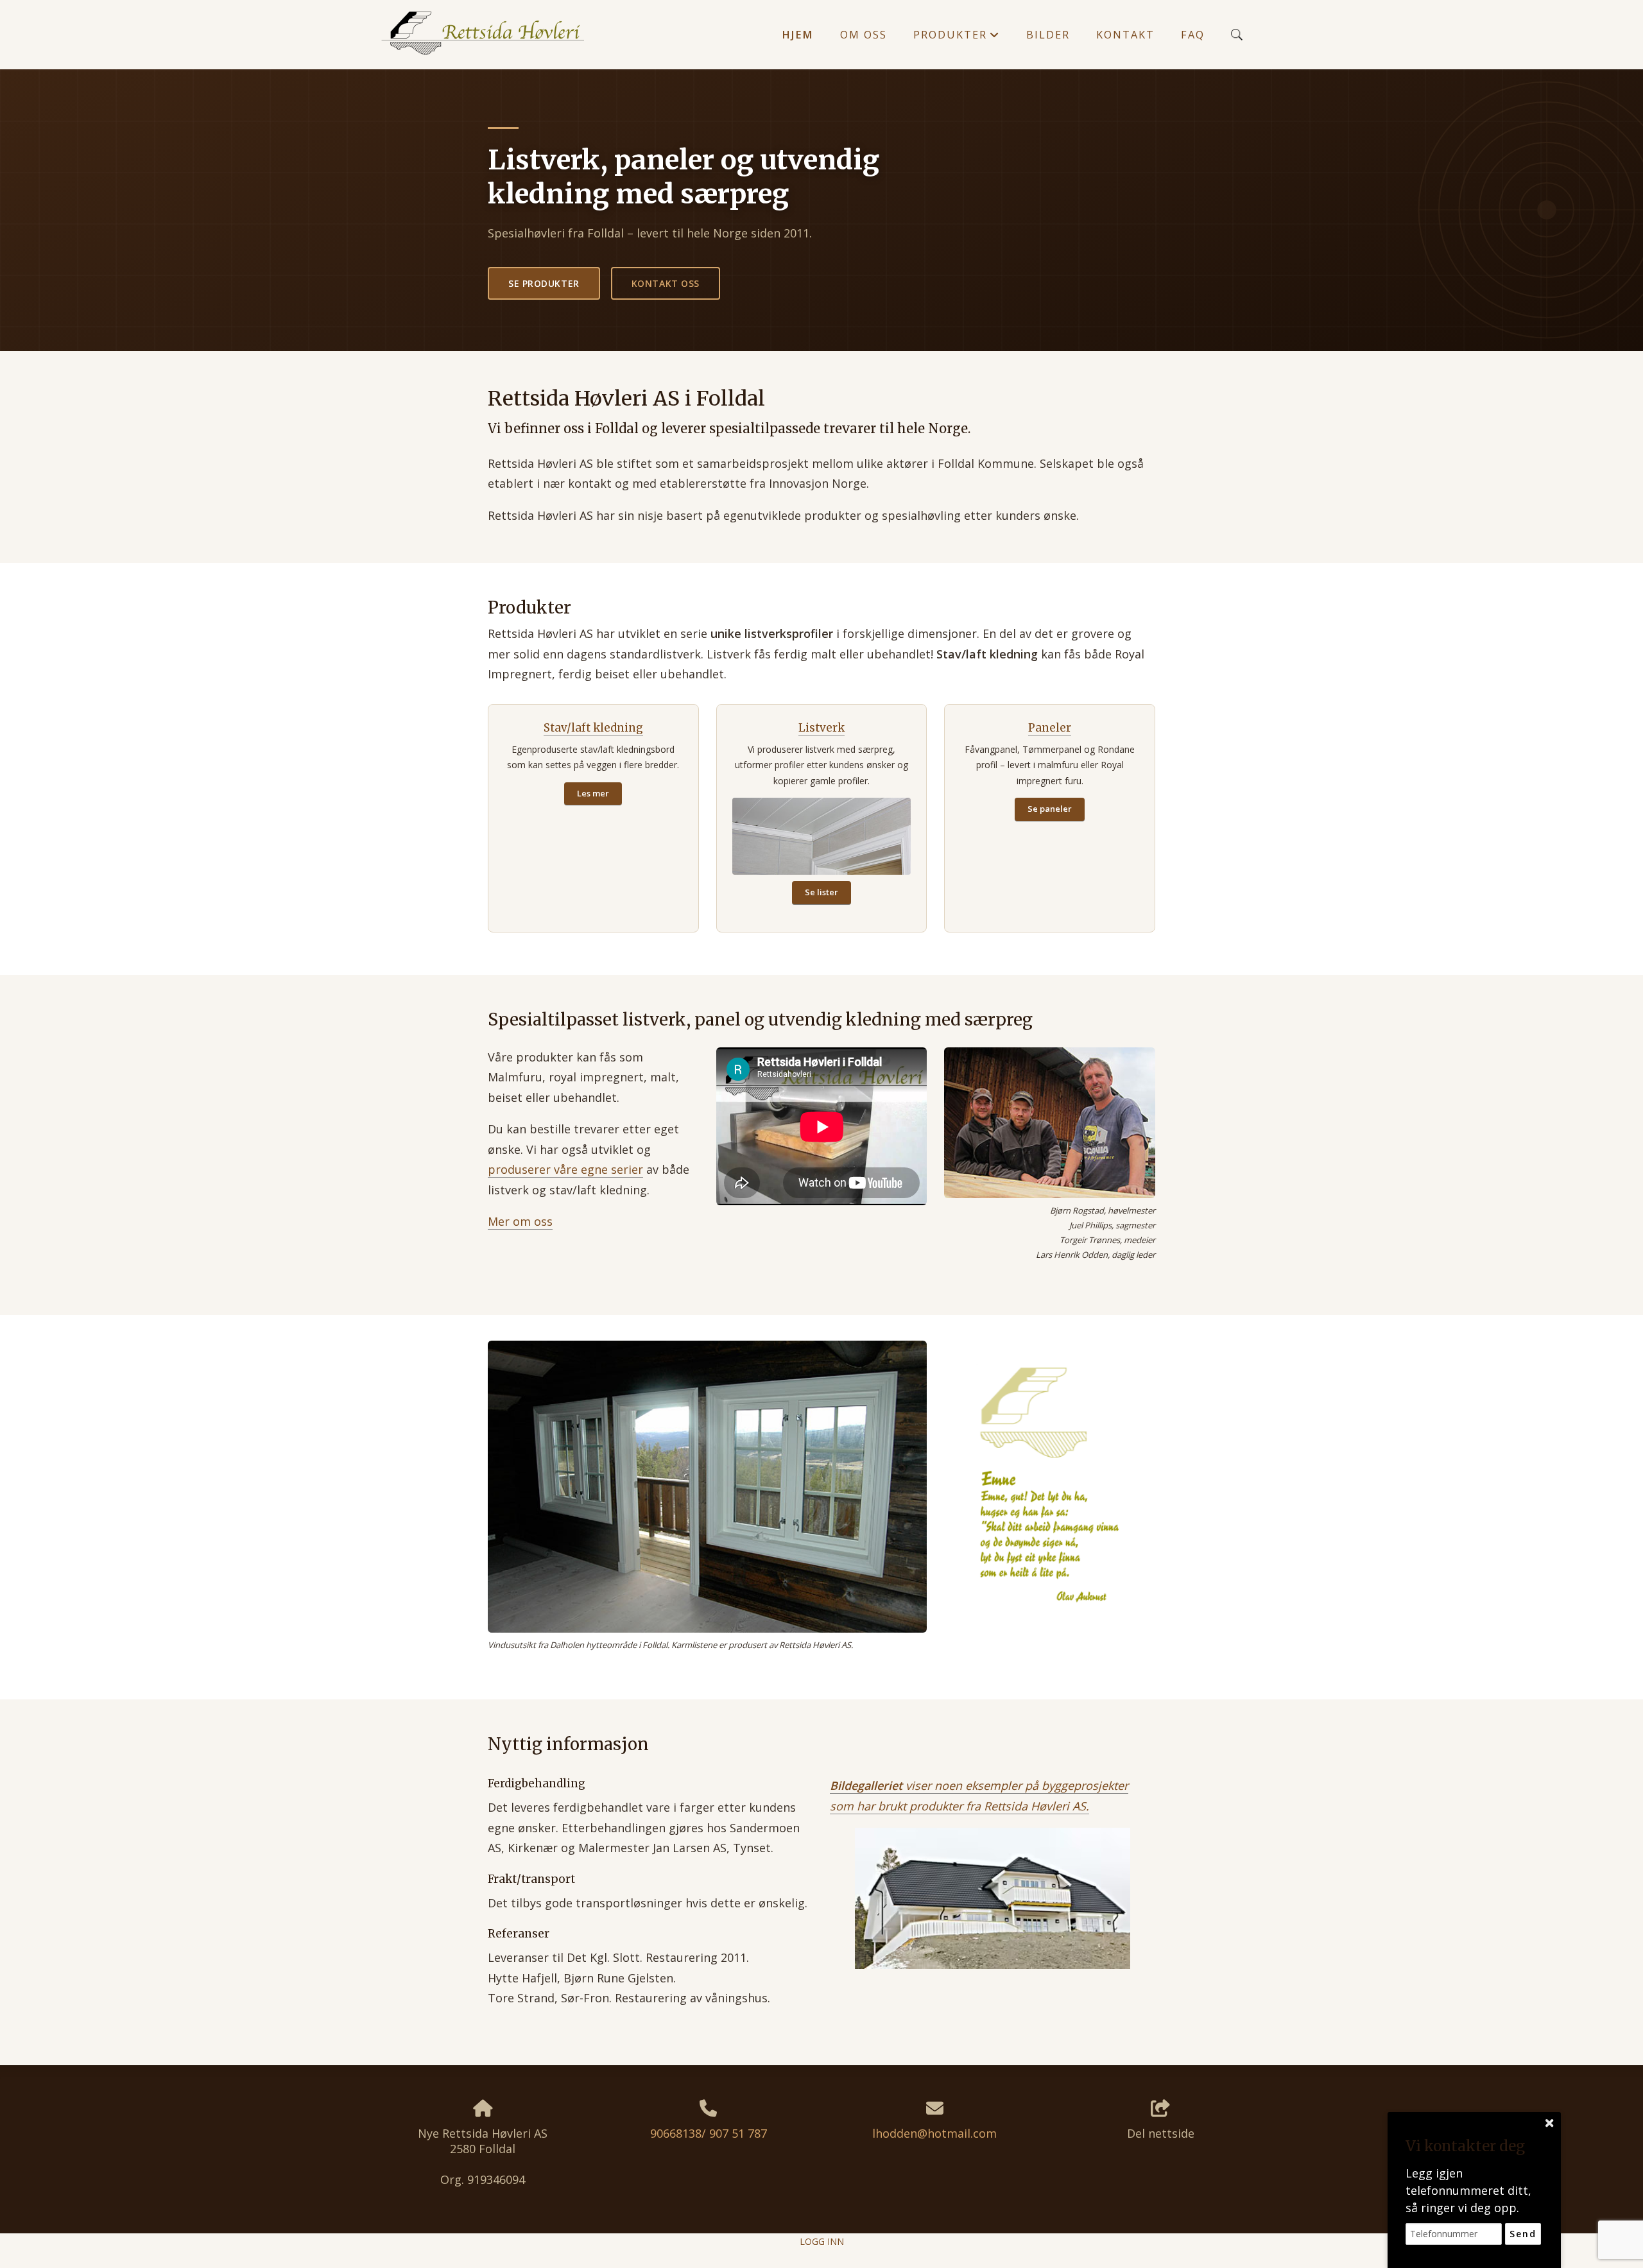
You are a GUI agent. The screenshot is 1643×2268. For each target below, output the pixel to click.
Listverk (821, 728)
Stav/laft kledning (593, 728)
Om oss (864, 35)
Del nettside (1161, 2133)
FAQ (1193, 35)
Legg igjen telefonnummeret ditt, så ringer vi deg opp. (1468, 2190)
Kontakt (1125, 35)
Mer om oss (520, 1221)
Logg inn (822, 2241)
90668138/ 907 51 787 (709, 2133)
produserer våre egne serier (565, 1169)
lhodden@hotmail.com (934, 2133)
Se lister (821, 892)
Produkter (957, 38)
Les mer (593, 793)
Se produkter (544, 283)
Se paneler (1050, 809)
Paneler (1050, 728)
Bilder (1048, 35)
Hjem (798, 35)
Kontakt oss (666, 283)
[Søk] (1237, 35)
